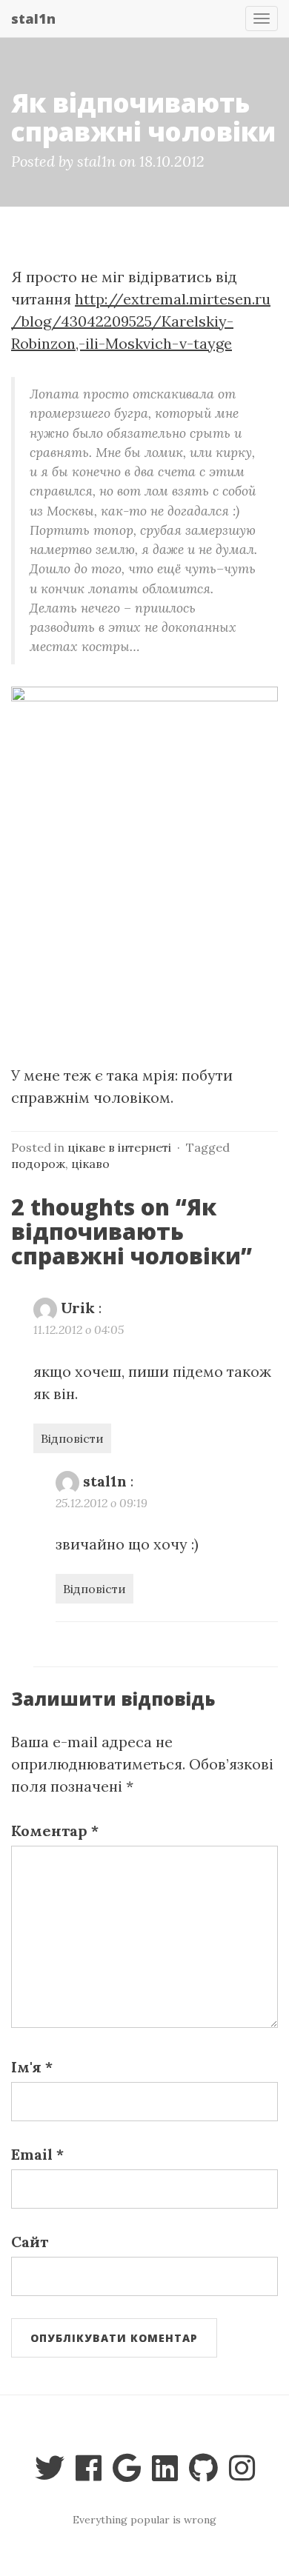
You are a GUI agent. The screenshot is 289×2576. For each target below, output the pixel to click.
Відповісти (72, 1438)
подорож (38, 1164)
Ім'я (32, 2067)
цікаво (90, 1164)
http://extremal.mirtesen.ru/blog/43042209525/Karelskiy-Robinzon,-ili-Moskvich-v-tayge (141, 321)
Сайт (30, 2242)
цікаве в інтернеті (119, 1147)
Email (37, 2154)
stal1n (33, 19)
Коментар (55, 1831)
